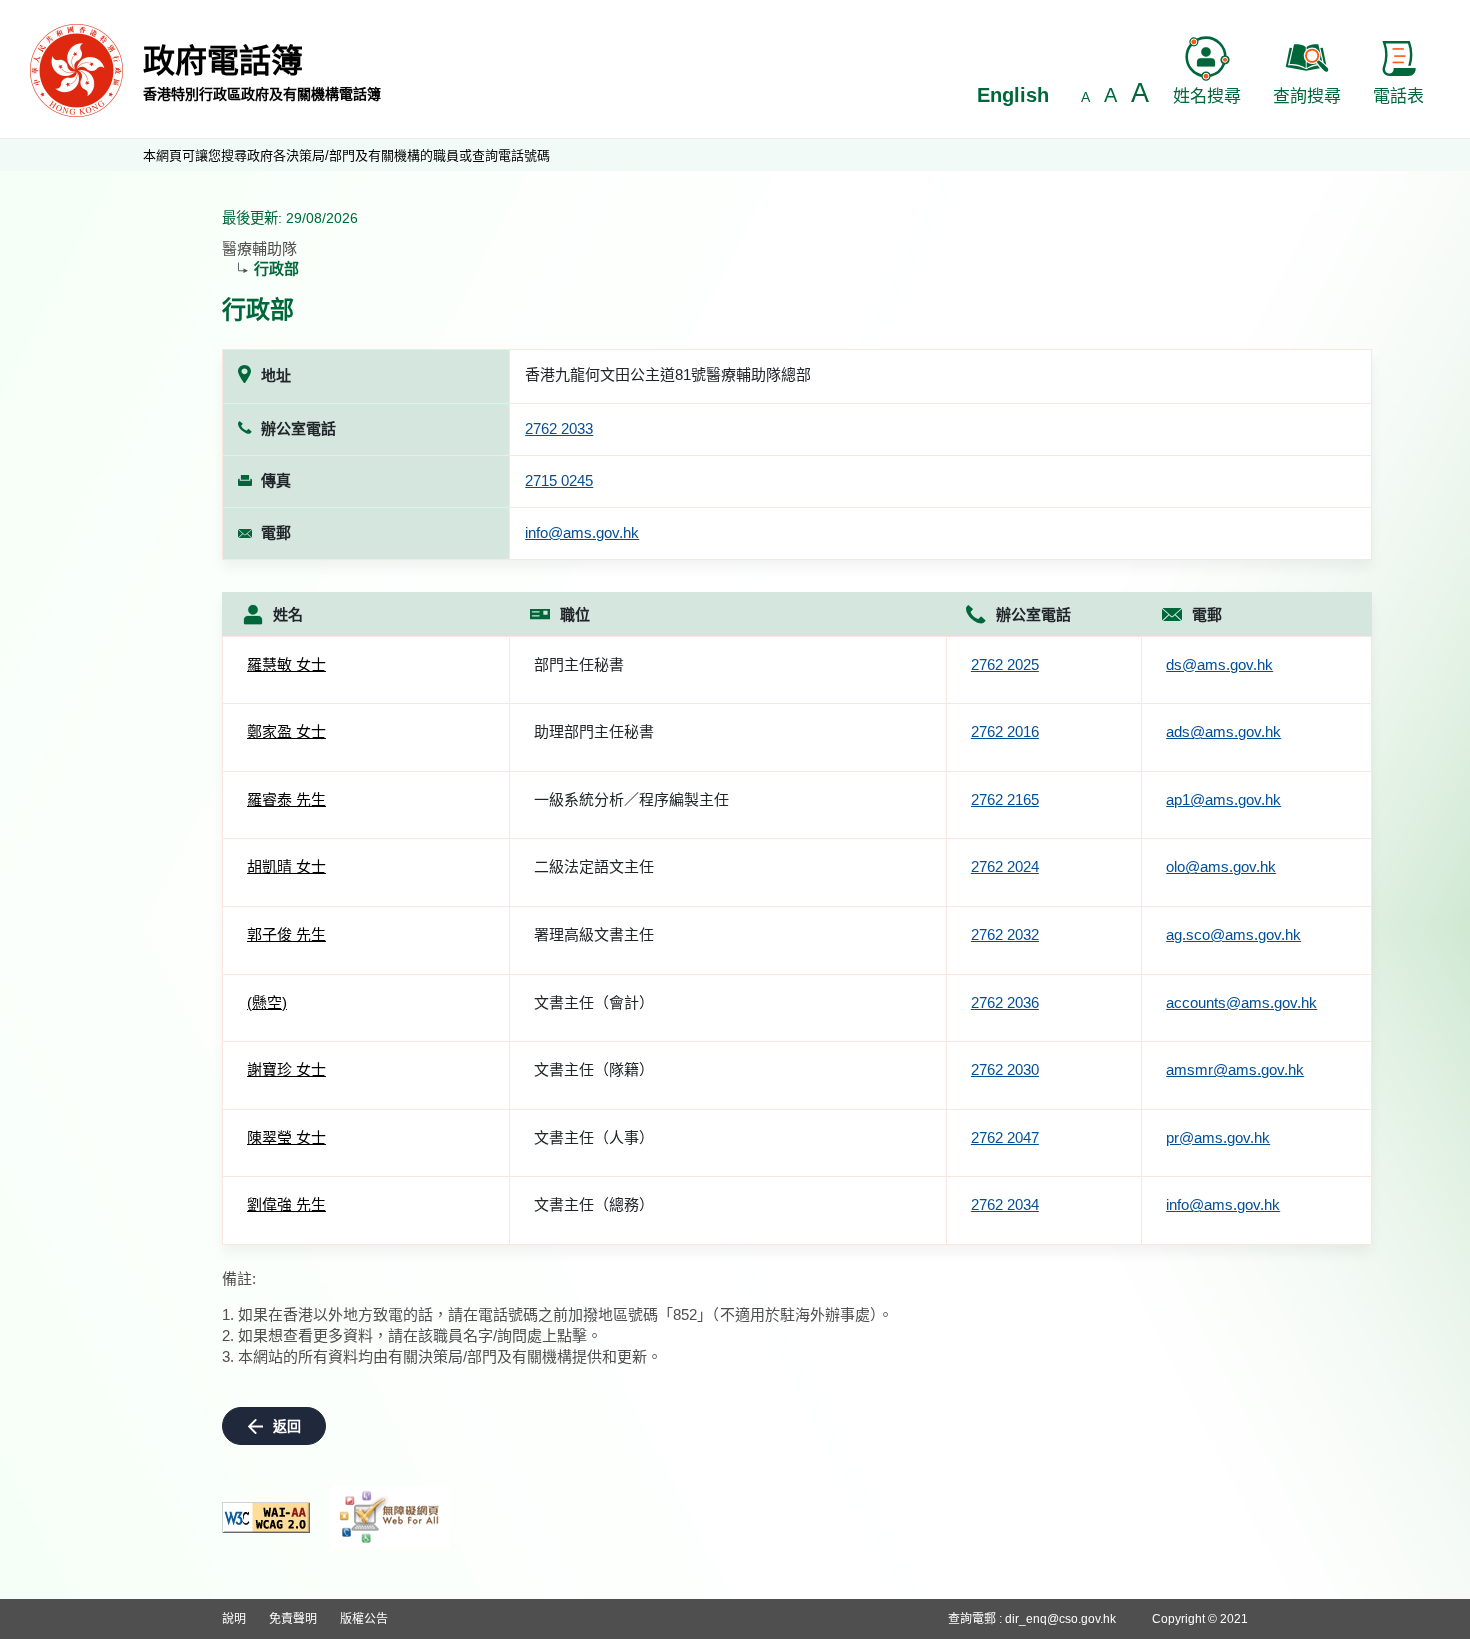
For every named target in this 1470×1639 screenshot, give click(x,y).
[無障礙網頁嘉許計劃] (390, 1517)
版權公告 (364, 1619)
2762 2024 (1005, 866)
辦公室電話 (1033, 614)
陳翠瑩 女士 (286, 1137)
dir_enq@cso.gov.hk (1060, 1619)
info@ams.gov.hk (582, 532)
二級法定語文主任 (594, 866)
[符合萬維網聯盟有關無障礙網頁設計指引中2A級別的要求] (266, 1517)
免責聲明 (293, 1619)
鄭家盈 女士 (286, 731)
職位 (575, 614)
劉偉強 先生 (286, 1204)
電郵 (1207, 614)
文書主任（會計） (594, 1002)
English (1013, 95)
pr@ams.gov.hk (1218, 1137)
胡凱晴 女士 (286, 866)
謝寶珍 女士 (286, 1069)
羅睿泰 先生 (286, 799)
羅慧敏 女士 (286, 664)
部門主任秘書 (579, 664)
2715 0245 (559, 480)
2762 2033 (559, 428)
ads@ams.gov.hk (1223, 731)
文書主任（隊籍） (594, 1069)
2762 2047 (1005, 1137)
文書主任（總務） (594, 1204)
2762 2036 (1005, 1002)
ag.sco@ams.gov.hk (1233, 934)
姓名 (288, 614)
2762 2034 (1005, 1204)
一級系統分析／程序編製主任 (631, 799)
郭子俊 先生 (286, 934)
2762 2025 (1005, 664)
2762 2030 (1005, 1069)
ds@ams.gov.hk (1219, 664)
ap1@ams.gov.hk (1223, 799)
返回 (287, 1426)
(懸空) (267, 1002)
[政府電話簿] (76, 69)
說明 (234, 1619)
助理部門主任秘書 (594, 731)
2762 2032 (1005, 934)
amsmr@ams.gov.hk (1235, 1069)
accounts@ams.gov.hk (1241, 1002)
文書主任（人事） (594, 1137)
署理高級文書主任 (594, 934)
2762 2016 (1005, 731)
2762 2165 (1005, 799)
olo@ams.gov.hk (1221, 866)
